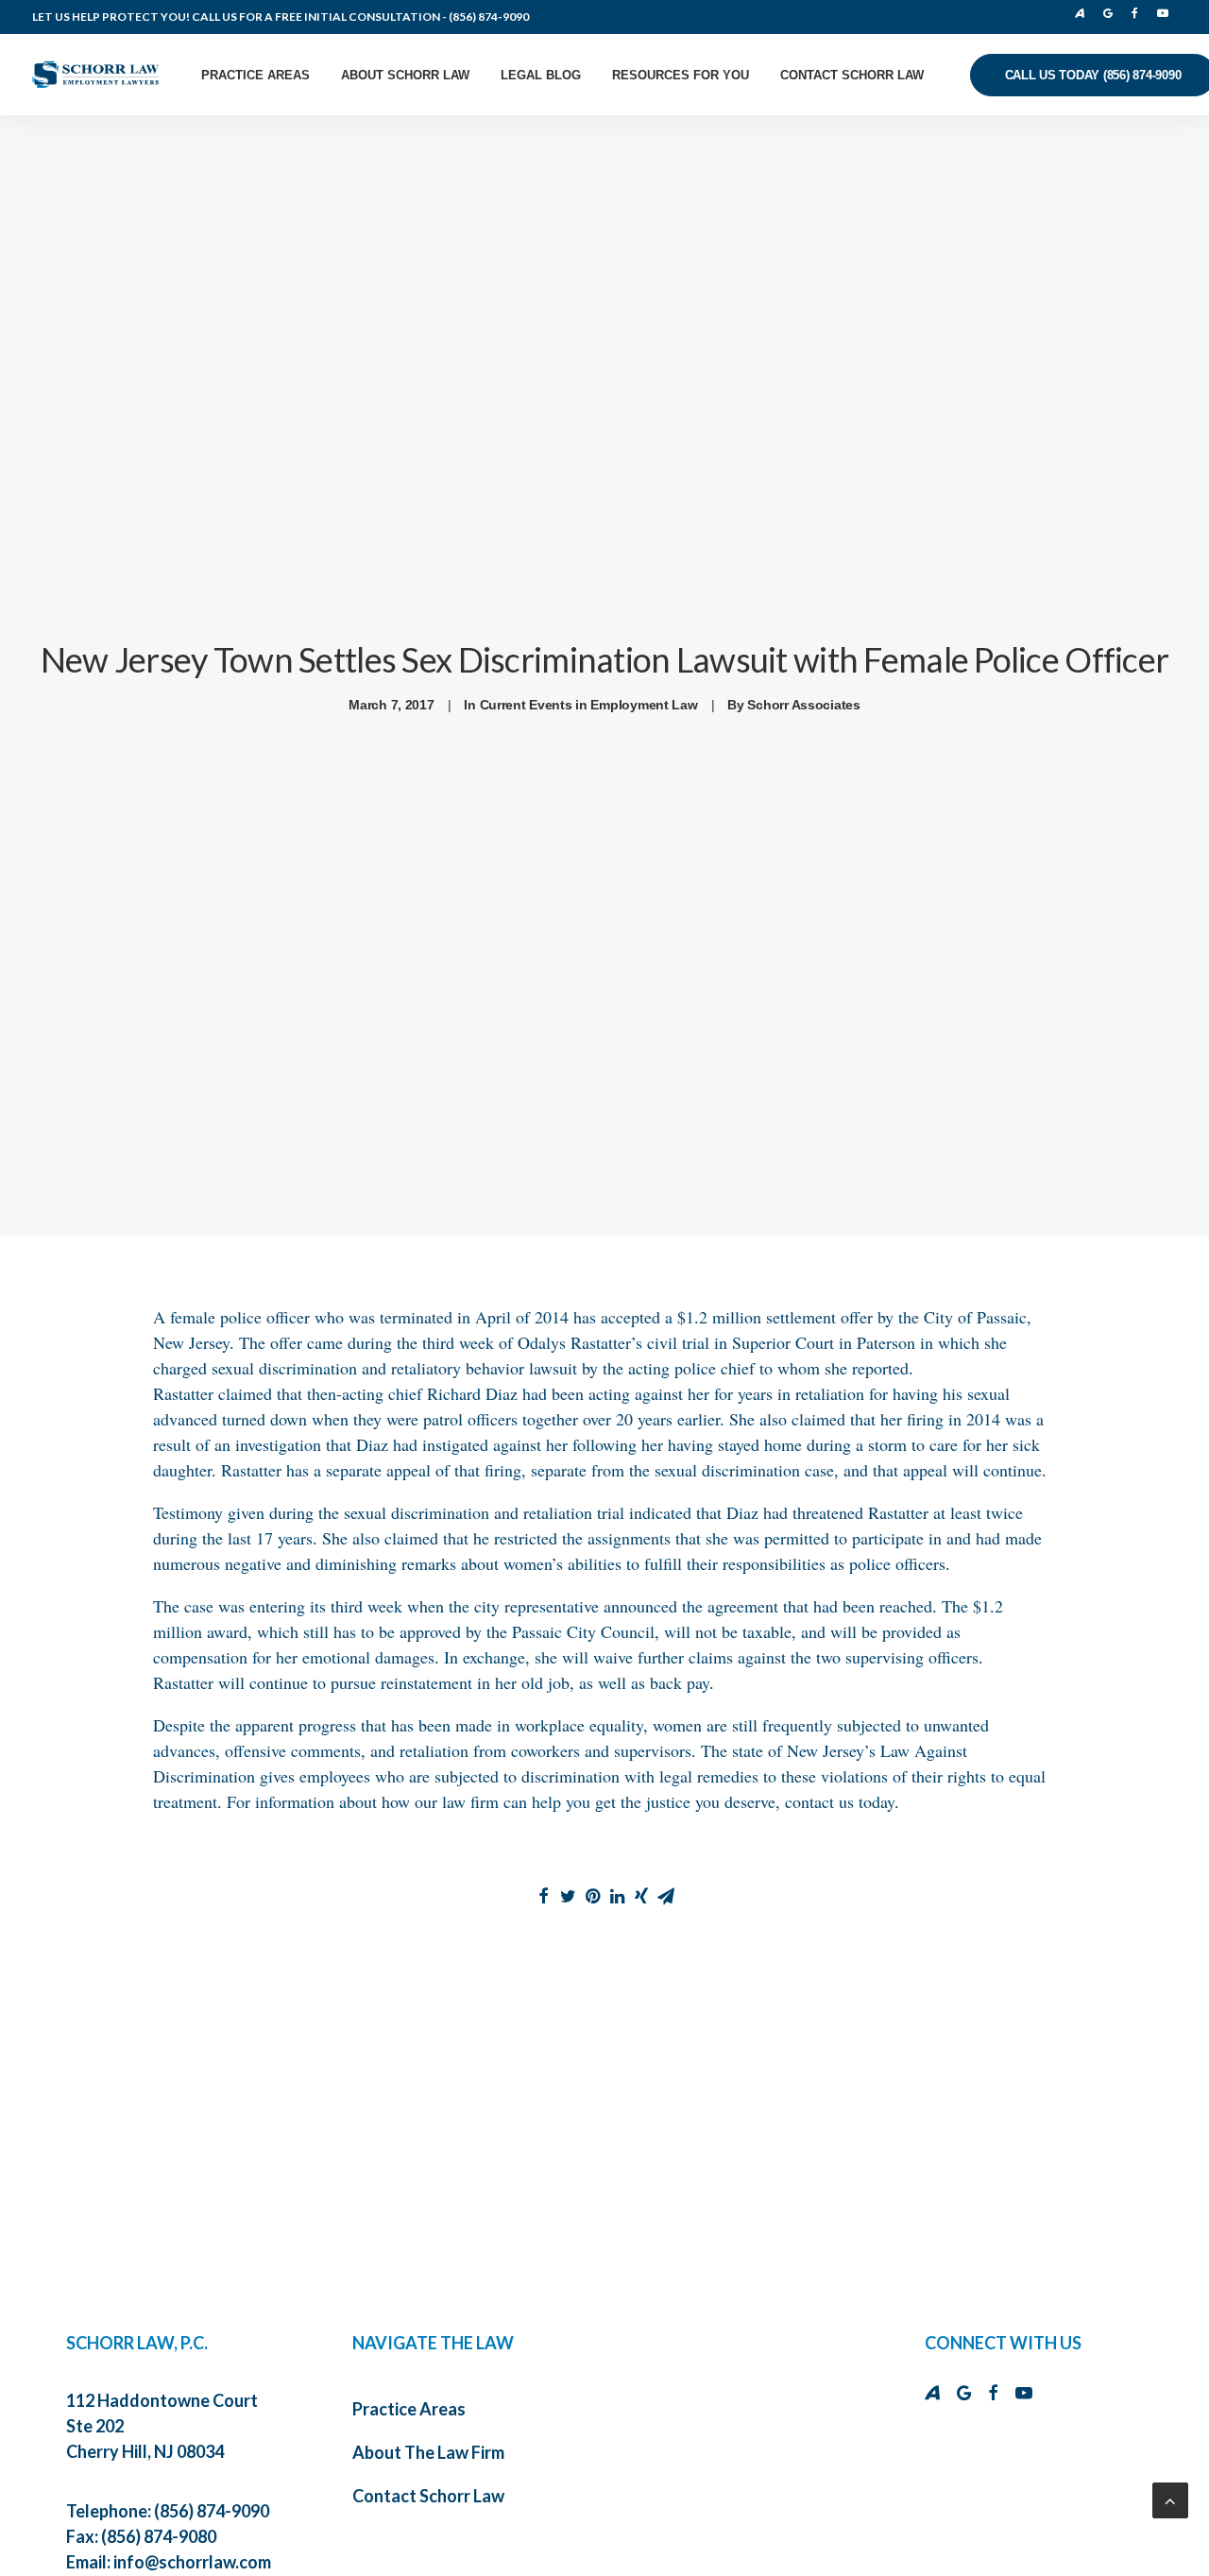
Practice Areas (255, 75)
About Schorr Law (405, 75)
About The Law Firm (428, 2452)
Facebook (1139, 13)
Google (1112, 13)
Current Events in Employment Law (589, 705)
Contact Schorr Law (852, 75)
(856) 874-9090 (489, 17)
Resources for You (681, 75)
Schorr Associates (803, 705)
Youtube (1166, 13)
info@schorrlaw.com (192, 2562)
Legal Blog (541, 75)
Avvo (1085, 13)
